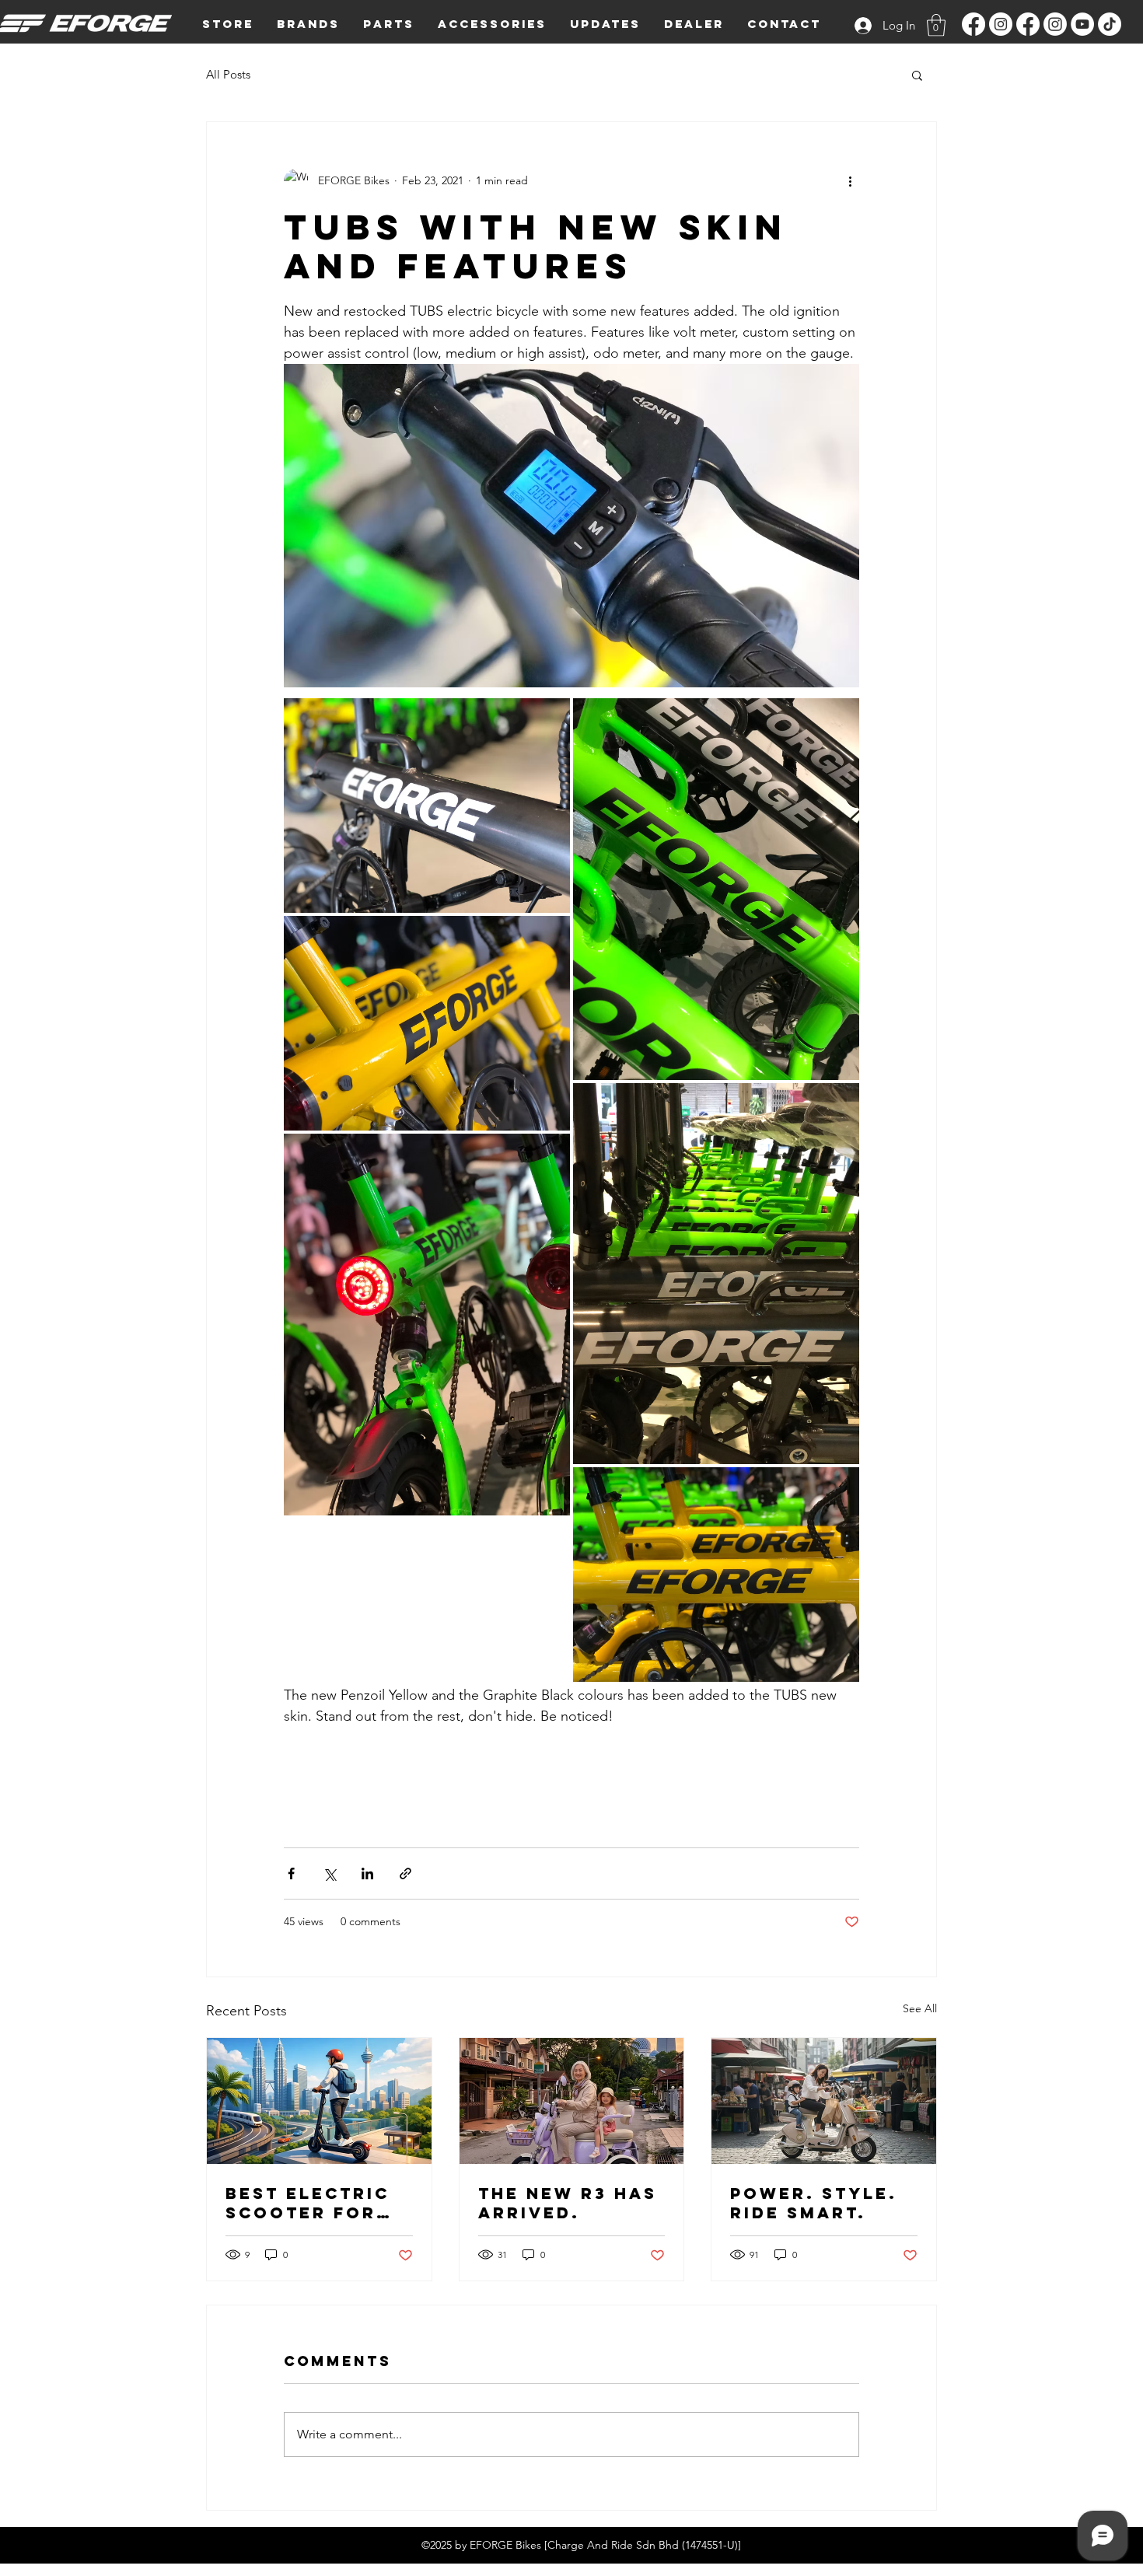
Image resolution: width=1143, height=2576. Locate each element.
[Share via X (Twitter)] (329, 1873)
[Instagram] (1001, 24)
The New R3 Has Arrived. (568, 2203)
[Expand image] (427, 806)
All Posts (228, 74)
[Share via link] (405, 1873)
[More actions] (850, 181)
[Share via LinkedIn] (367, 1873)
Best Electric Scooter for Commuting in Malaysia (308, 2203)
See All (920, 2008)
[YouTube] (1082, 24)
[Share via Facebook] (291, 1873)
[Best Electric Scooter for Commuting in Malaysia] (319, 2101)
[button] (308, 24)
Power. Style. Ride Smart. (814, 2203)
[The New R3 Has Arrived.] (572, 2101)
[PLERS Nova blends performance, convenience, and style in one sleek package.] (824, 2101)
